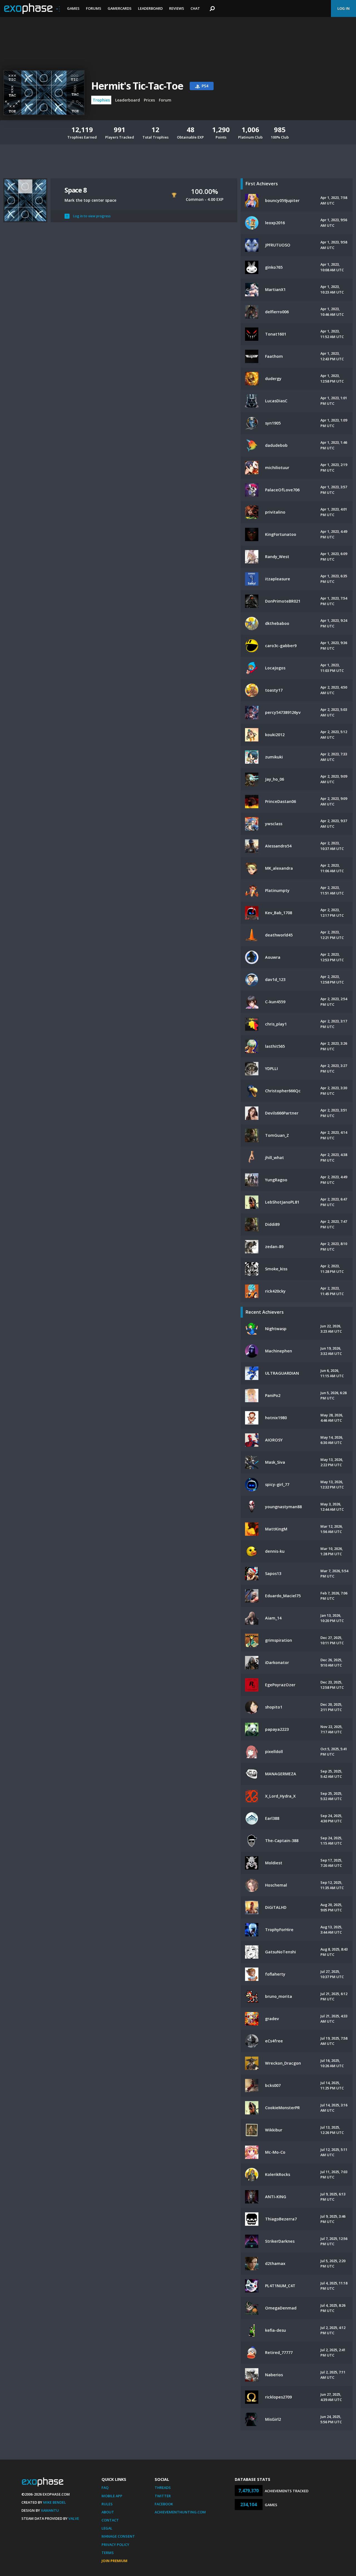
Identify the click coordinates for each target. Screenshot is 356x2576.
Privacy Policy (115, 2545)
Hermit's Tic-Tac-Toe (137, 86)
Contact (110, 2520)
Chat (195, 8)
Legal (107, 2528)
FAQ (105, 2488)
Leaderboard (150, 8)
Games (73, 8)
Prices (149, 100)
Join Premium (114, 2561)
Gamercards (120, 8)
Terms (108, 2553)
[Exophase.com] (32, 9)
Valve (74, 2518)
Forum (165, 100)
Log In (343, 8)
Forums (94, 8)
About (108, 2512)
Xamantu (50, 2510)
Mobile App (112, 2496)
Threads (163, 2488)
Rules (107, 2504)
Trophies (101, 100)
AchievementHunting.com (180, 2512)
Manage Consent (118, 2536)
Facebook (164, 2504)
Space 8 (76, 190)
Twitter (163, 2496)
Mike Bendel (55, 2502)
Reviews (177, 8)
